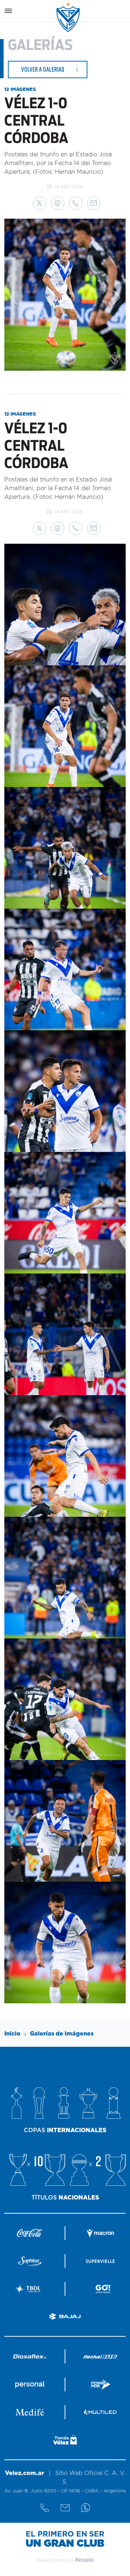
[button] (40, 203)
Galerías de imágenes (62, 2034)
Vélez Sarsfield (69, 17)
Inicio (12, 2034)
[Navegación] (8, 11)
